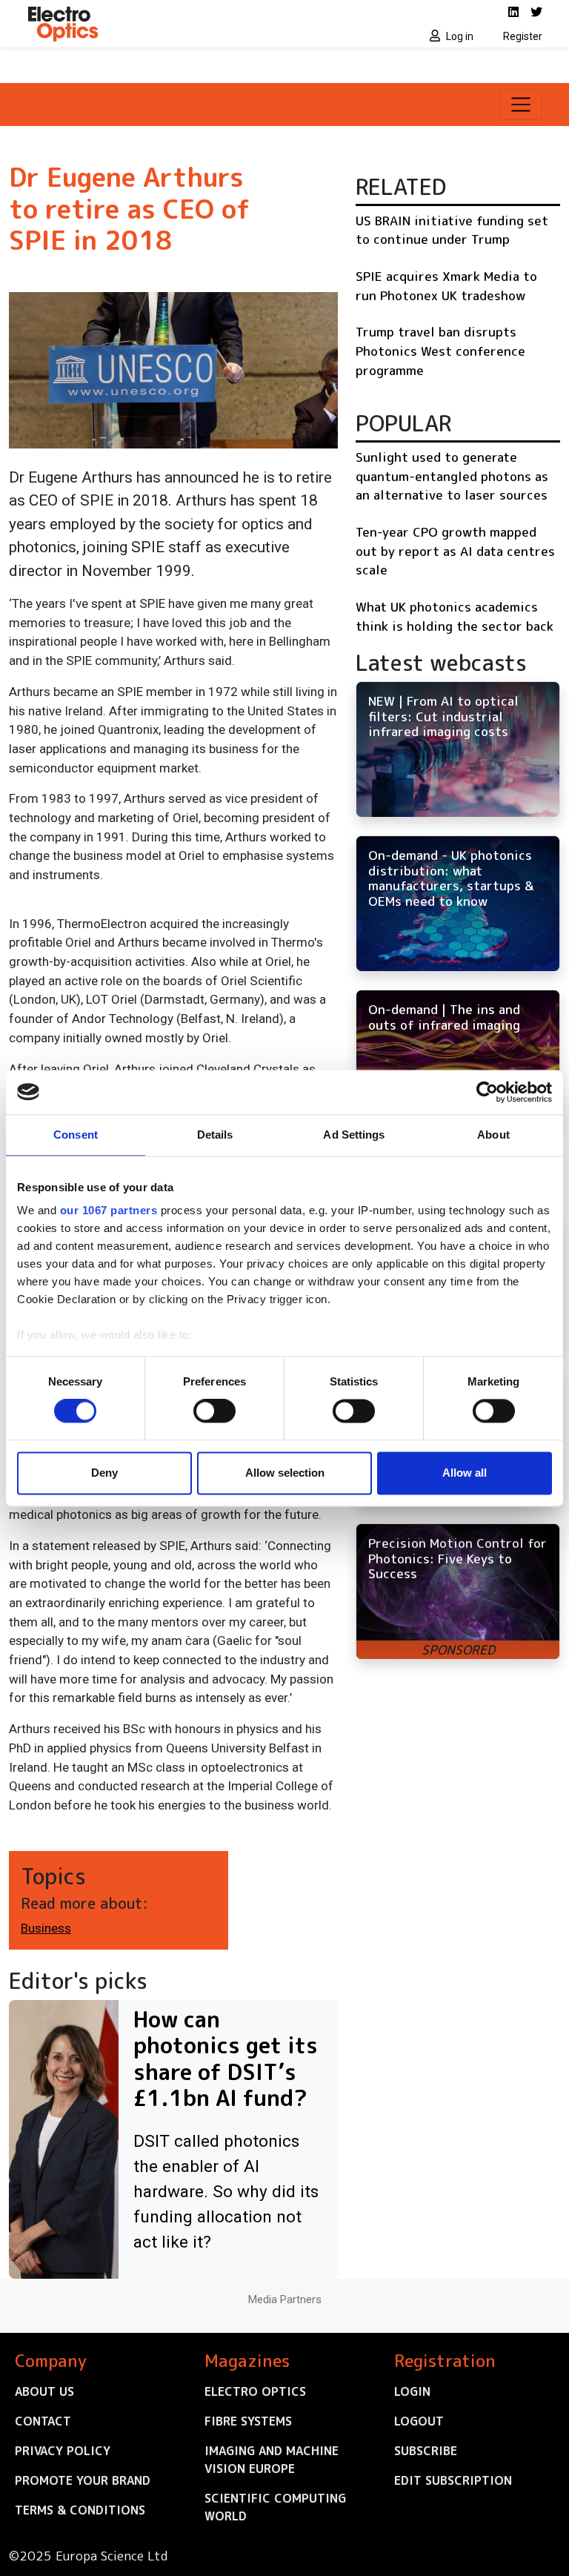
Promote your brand (83, 2480)
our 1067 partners (109, 1210)
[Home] (151, 24)
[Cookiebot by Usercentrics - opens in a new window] (487, 1092)
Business (46, 1928)
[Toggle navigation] (521, 105)
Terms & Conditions (80, 2510)
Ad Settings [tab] (354, 1135)
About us (44, 2391)
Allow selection (285, 1473)
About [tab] (493, 1135)
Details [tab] (215, 1135)
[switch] (214, 1411)
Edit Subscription (453, 2480)
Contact (43, 2421)
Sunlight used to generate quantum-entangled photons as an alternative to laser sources (452, 476)
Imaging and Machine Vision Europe (272, 2460)
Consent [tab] (76, 1135)
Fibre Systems (248, 2421)
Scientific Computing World (275, 2507)
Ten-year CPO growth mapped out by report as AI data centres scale (455, 551)
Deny (104, 1473)
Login (412, 2391)
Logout (419, 2421)
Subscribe (426, 2451)
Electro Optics (255, 2391)
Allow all (465, 1473)
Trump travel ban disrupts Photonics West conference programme (440, 351)
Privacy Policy (63, 2451)
